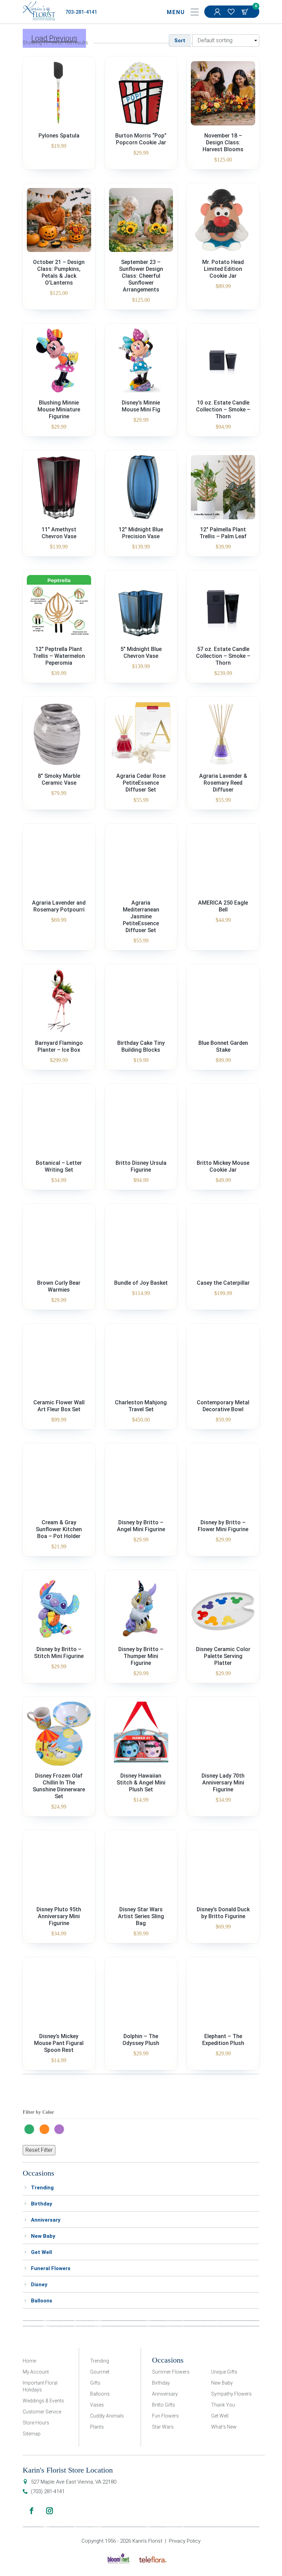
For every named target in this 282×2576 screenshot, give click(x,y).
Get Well (41, 2252)
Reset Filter (39, 2150)
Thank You (223, 2405)
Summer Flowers (171, 2372)
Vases (97, 2405)
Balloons (42, 2301)
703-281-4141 (81, 12)
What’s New (224, 2427)
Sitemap (32, 2434)
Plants (97, 2427)
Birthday (42, 2204)
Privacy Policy (185, 2541)
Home (29, 2361)
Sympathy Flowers (231, 2394)
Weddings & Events (43, 2401)
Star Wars (163, 2427)
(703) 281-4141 (48, 2491)
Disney (39, 2285)
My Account (218, 12)
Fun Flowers (165, 2416)
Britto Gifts (164, 2405)
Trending (42, 2188)
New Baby (43, 2236)
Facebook (32, 2511)
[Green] (31, 2129)
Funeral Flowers (51, 2268)
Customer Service (42, 2412)
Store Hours (36, 2423)
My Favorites (232, 12)
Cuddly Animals (107, 2416)
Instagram (50, 2511)
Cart (246, 12)
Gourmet (100, 2372)
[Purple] (61, 2129)
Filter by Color (38, 2112)
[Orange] (46, 2129)
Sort (180, 41)
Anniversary (46, 2220)
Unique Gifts (224, 2372)
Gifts (95, 2383)
